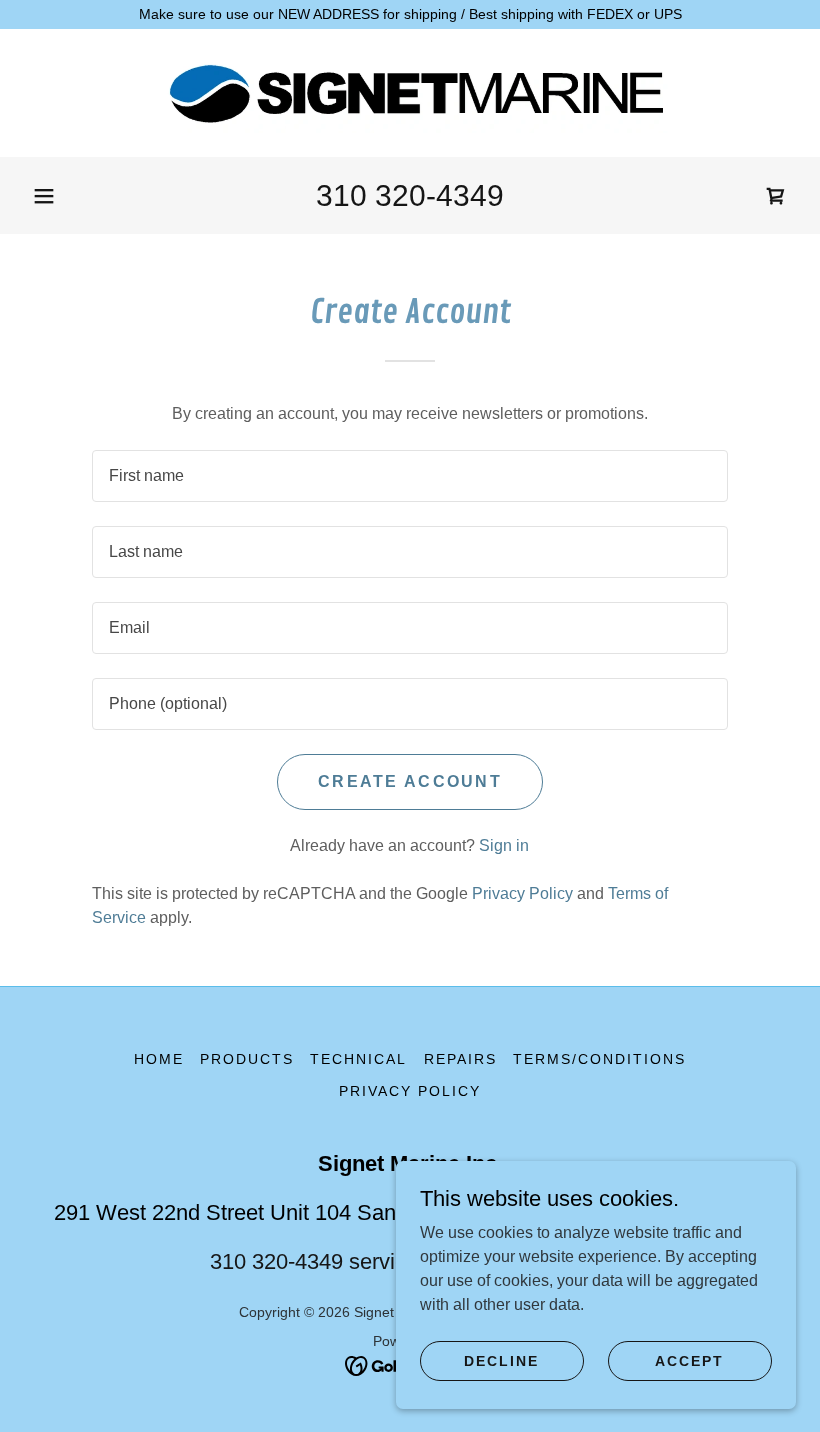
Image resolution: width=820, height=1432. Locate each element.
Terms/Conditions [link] (599, 1059)
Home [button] (159, 1059)
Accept (689, 1360)
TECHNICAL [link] (358, 1059)
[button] (44, 196)
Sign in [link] (504, 845)
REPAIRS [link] (460, 1059)
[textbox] (409, 476)
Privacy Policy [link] (522, 893)
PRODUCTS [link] (247, 1059)
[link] (410, 93)
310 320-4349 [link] (410, 195)
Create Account (410, 781)
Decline (501, 1360)
